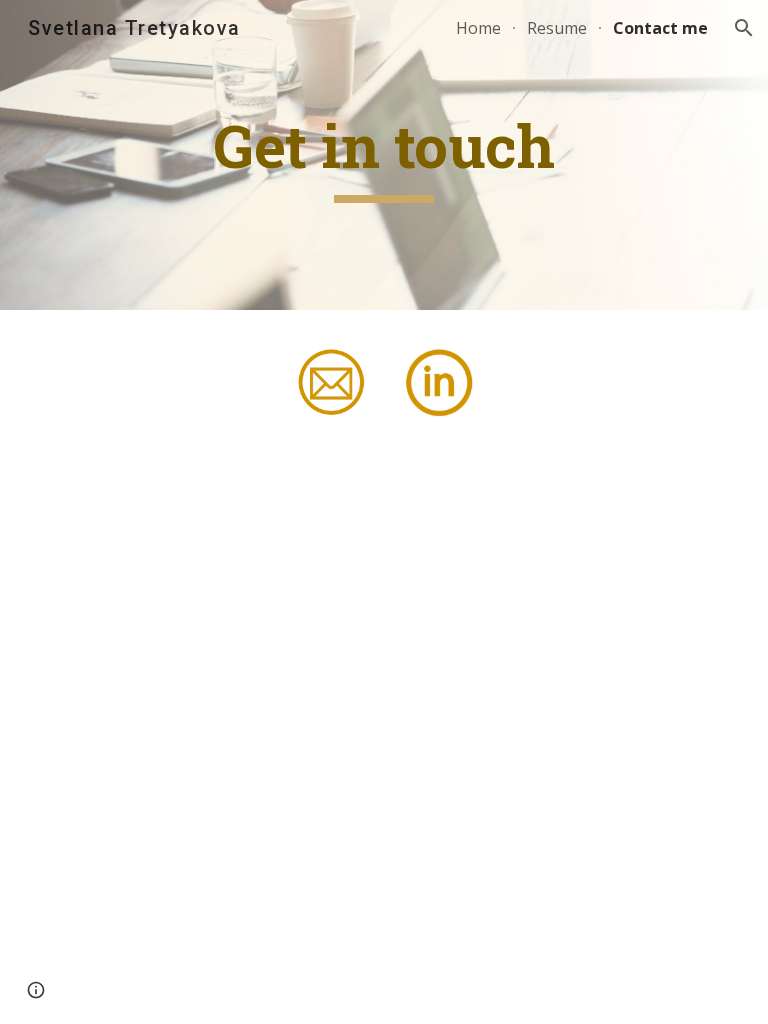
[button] (744, 28)
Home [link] (478, 28)
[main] (383, 155)
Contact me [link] (660, 28)
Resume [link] (557, 28)
